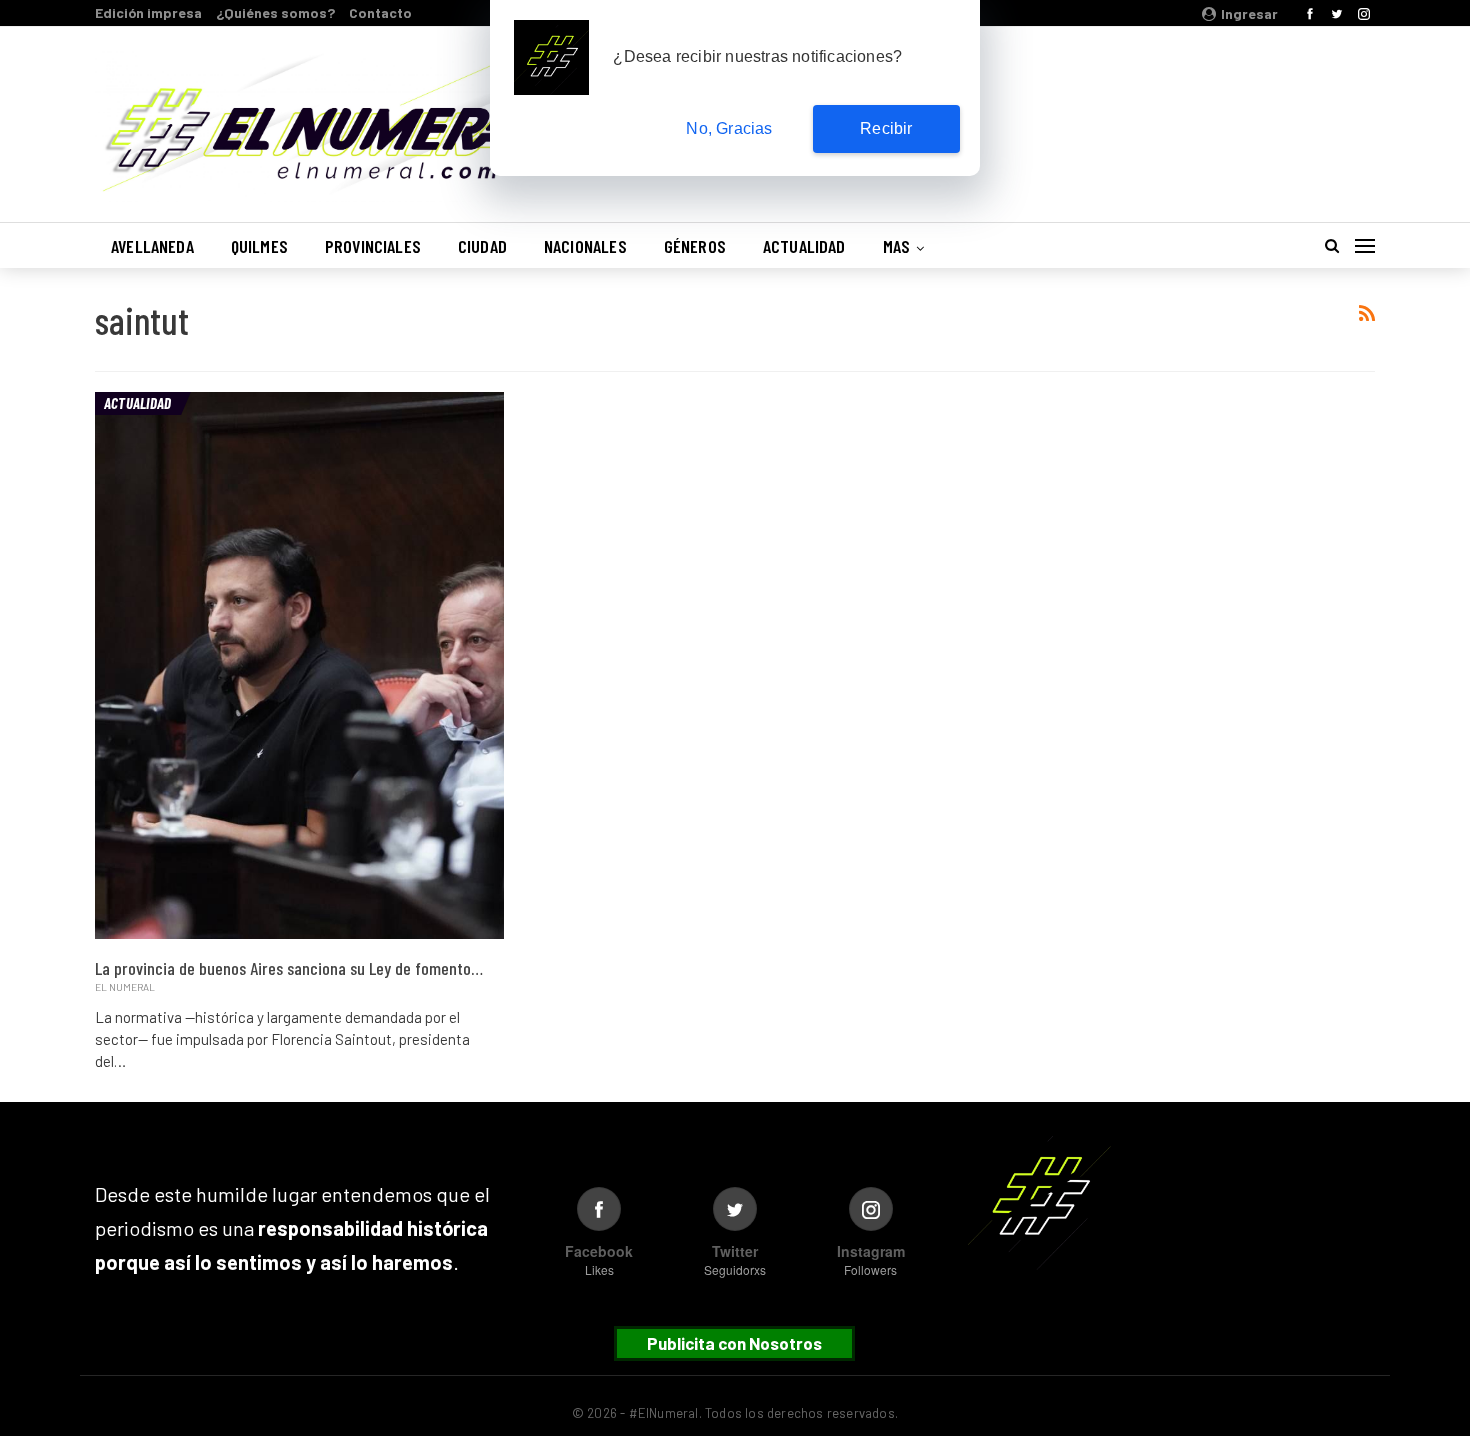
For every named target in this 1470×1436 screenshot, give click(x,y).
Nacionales (585, 246)
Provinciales (373, 246)
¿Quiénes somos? (275, 12)
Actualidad (804, 246)
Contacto (380, 12)
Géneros (695, 246)
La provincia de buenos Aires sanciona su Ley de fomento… (289, 968)
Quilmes (259, 246)
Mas (897, 246)
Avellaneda (152, 246)
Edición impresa (148, 12)
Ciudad (482, 246)
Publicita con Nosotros (734, 1343)
